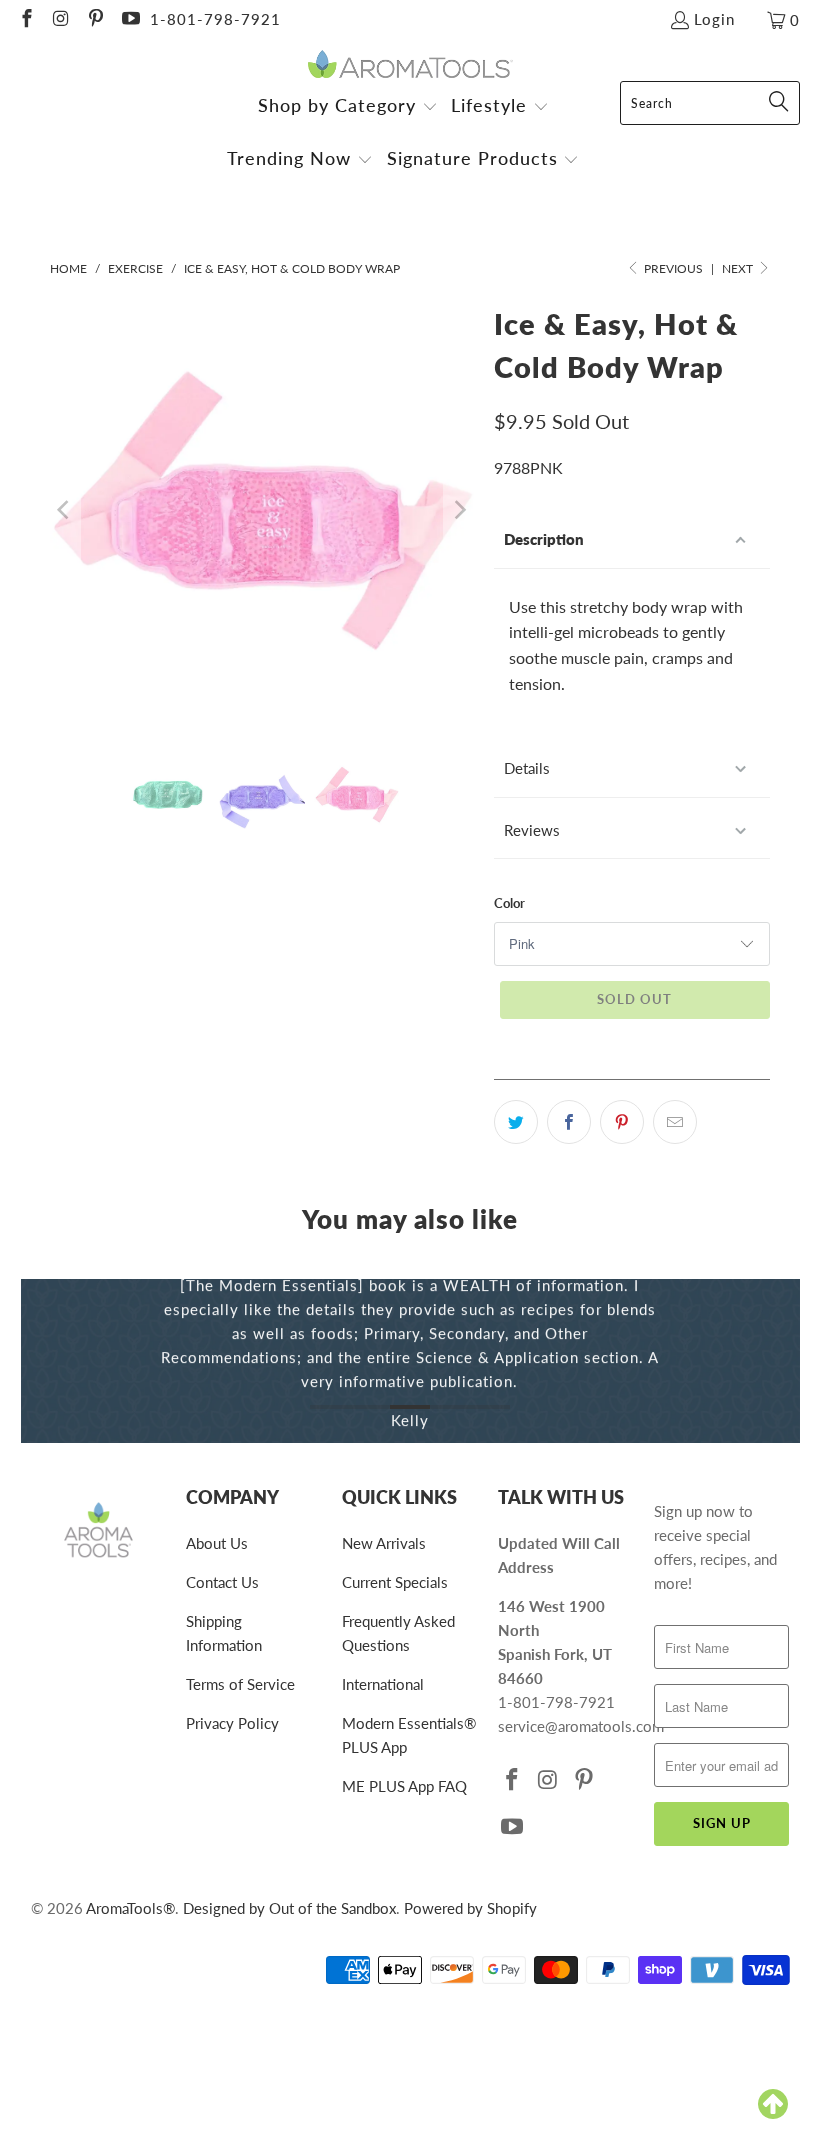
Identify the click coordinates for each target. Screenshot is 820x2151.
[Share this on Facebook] (569, 1122)
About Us (217, 1543)
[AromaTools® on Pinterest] (94, 20)
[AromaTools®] (410, 65)
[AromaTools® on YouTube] (129, 20)
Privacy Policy (232, 1723)
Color (509, 903)
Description (544, 539)
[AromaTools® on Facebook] (25, 20)
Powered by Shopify (470, 1908)
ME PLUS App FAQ (404, 1786)
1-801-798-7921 (215, 19)
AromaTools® (130, 1908)
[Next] (459, 510)
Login (714, 19)
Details (527, 768)
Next (739, 268)
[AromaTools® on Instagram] (60, 20)
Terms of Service (240, 1684)
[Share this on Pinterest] (622, 1122)
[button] (348, 107)
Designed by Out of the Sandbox (289, 1908)
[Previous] (65, 510)
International (383, 1684)
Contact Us (222, 1582)
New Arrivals (384, 1543)
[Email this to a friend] (675, 1122)
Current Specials (395, 1582)
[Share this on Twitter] (516, 1122)
